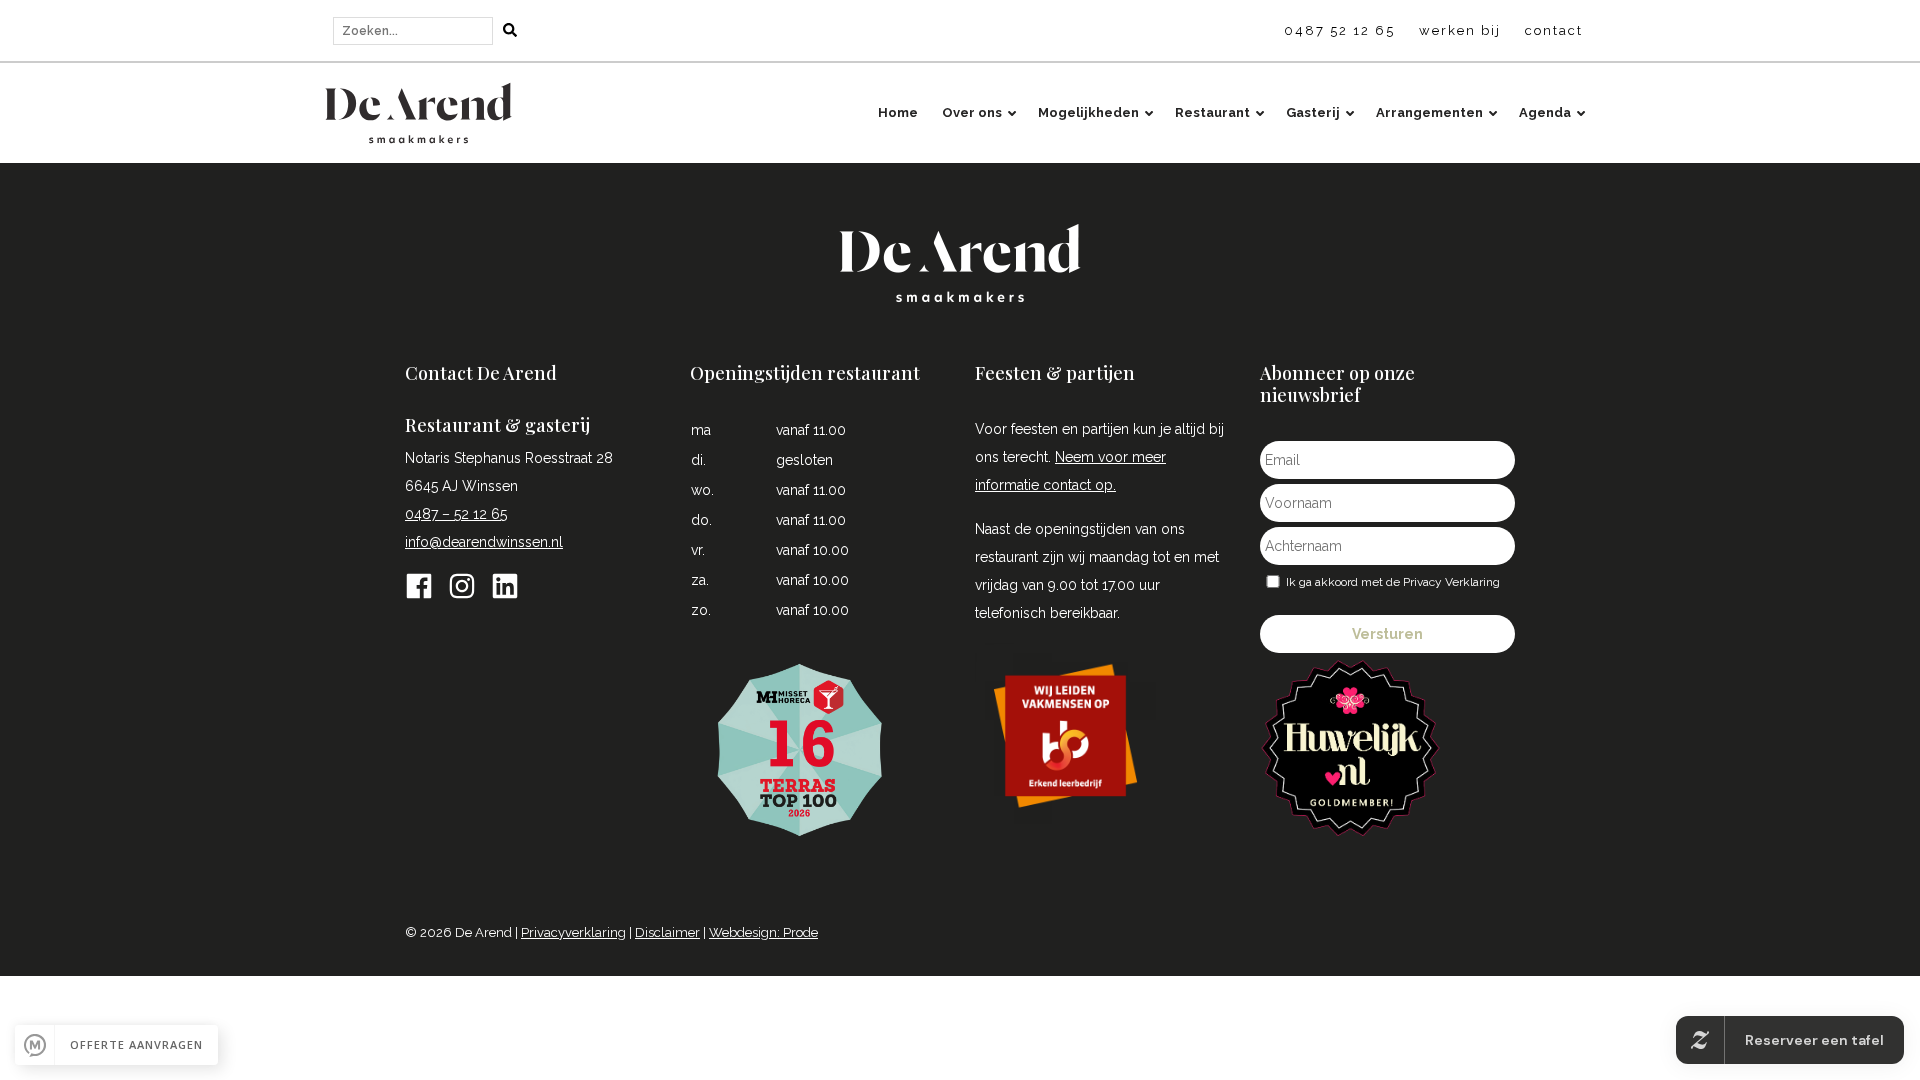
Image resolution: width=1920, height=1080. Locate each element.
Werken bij (1460, 30)
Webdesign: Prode (763, 932)
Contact (1554, 30)
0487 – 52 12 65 (456, 514)
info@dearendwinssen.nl (484, 542)
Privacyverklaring (573, 932)
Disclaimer (667, 932)
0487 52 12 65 (1339, 30)
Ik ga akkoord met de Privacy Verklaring (1393, 582)
